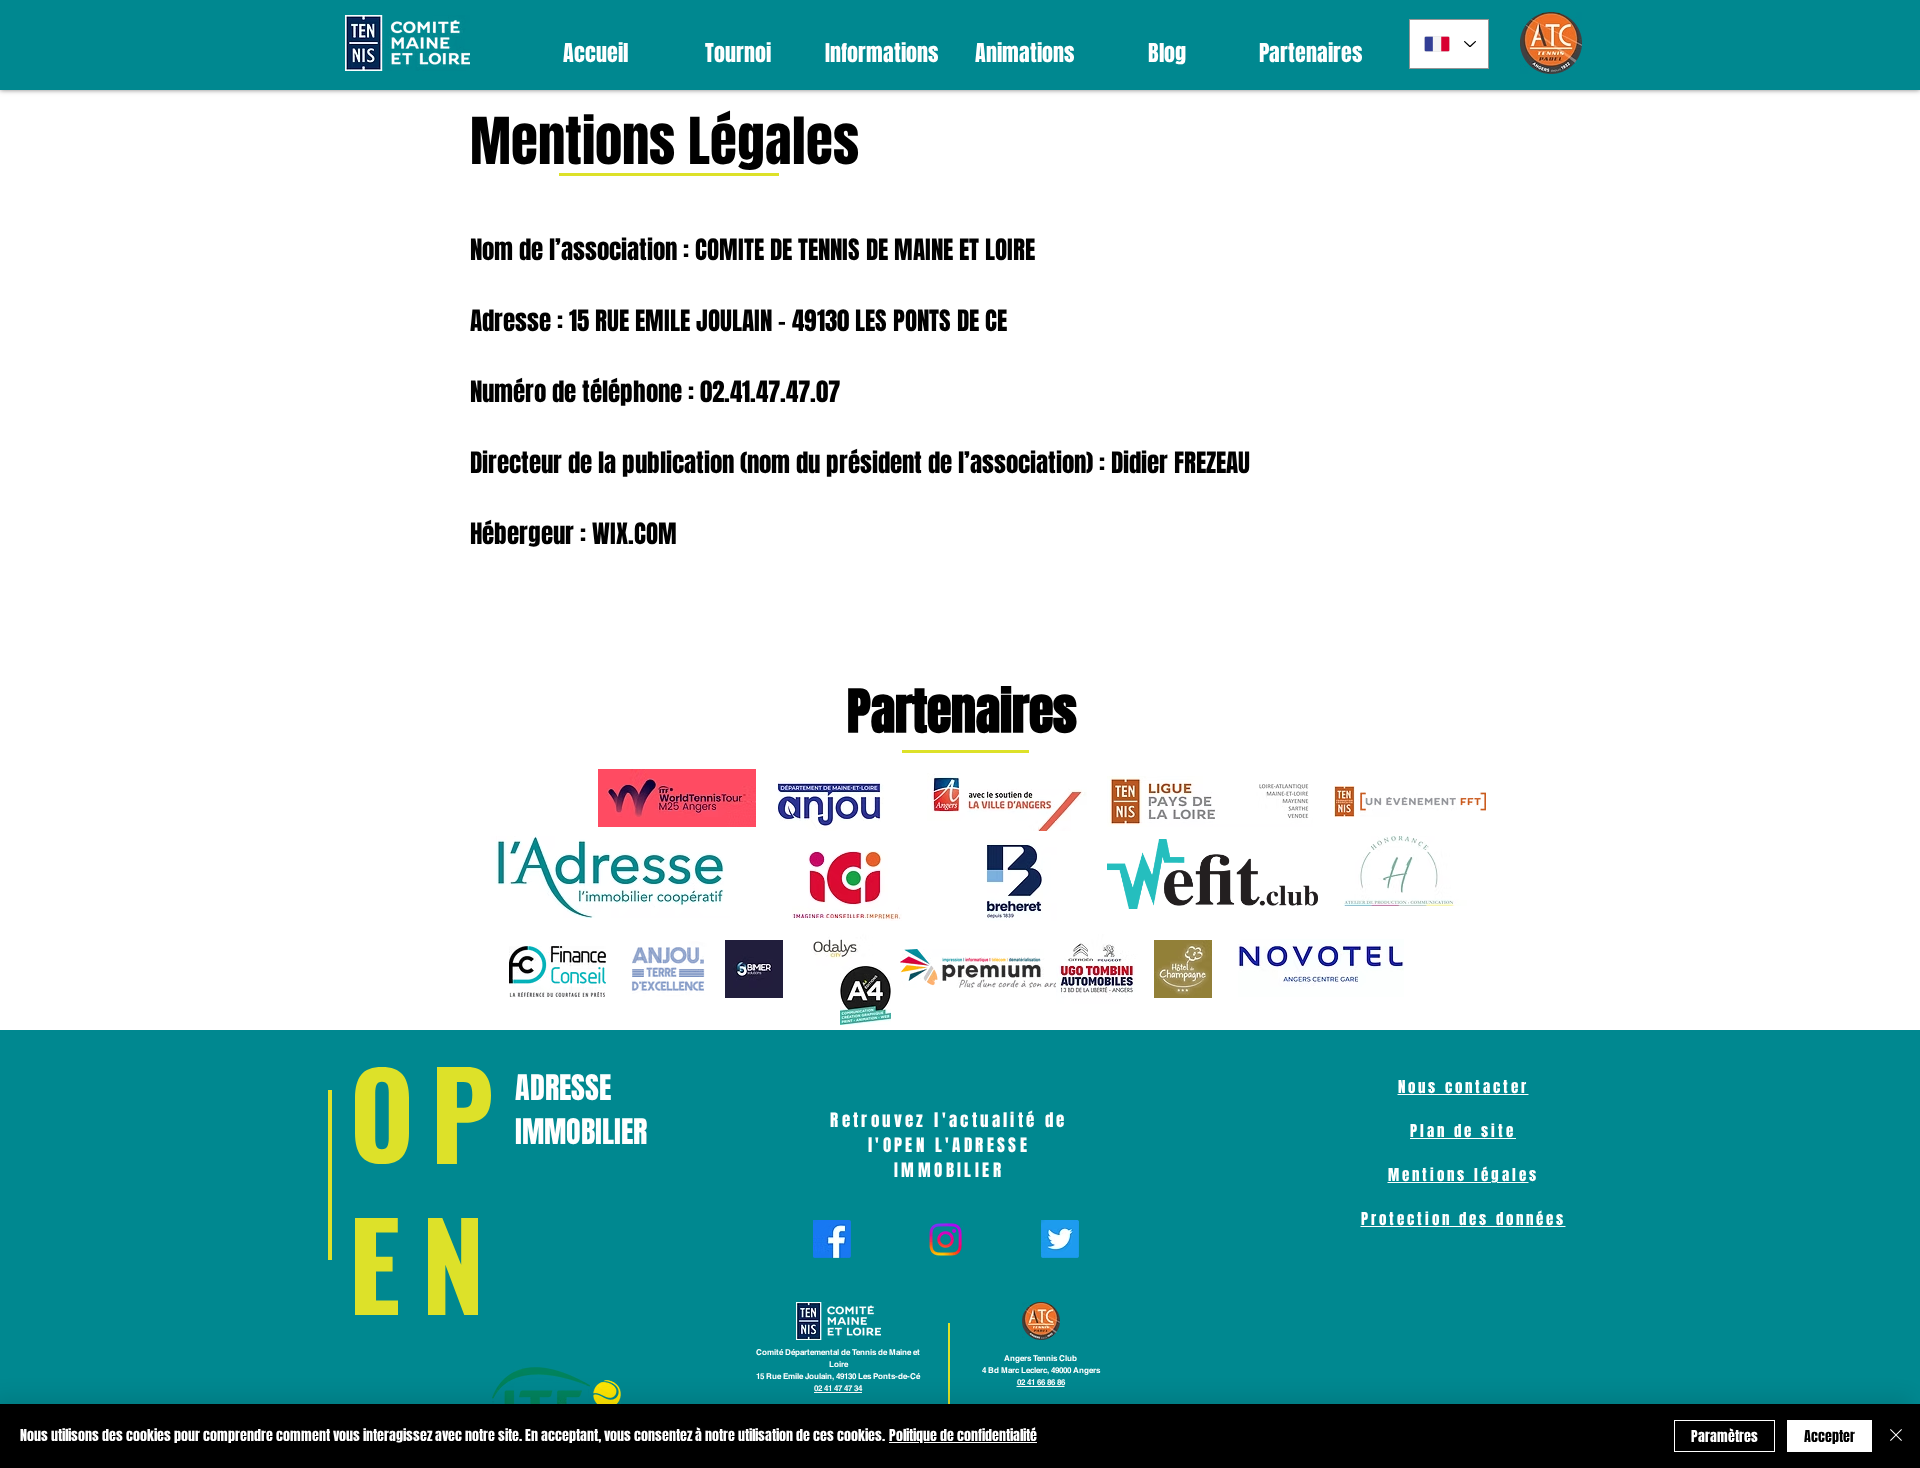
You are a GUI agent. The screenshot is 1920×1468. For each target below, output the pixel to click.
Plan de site (1463, 1131)
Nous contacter (1463, 1087)
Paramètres (1724, 1436)
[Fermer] (1896, 1436)
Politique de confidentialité (963, 1435)
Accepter (1829, 1436)
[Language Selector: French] (1449, 44)
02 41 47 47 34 (838, 1388)
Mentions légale (1458, 1175)
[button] (738, 53)
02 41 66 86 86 (1041, 1382)
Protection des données (1463, 1219)
